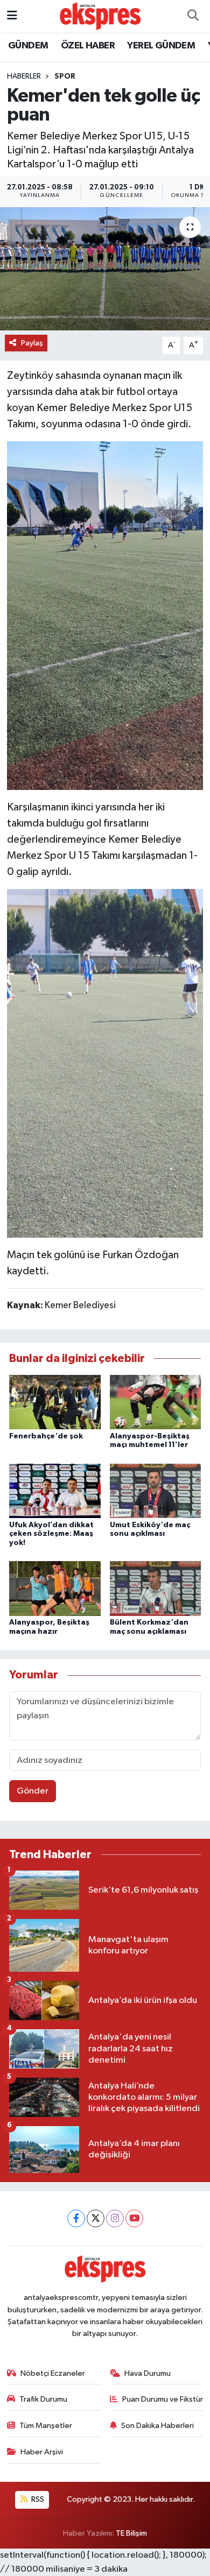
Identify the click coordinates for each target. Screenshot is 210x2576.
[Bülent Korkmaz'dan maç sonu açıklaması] (156, 1588)
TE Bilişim (131, 2533)
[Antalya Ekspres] (100, 16)
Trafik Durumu (43, 2399)
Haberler (24, 76)
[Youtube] (134, 2218)
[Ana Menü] (12, 16)
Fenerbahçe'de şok (46, 1436)
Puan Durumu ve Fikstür (163, 2399)
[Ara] (193, 16)
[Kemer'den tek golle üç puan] (105, 269)
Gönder (33, 1791)
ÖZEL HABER (88, 46)
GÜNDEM (28, 46)
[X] (96, 2218)
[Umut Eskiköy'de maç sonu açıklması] (156, 1490)
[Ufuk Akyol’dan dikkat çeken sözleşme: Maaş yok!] (55, 1490)
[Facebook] (76, 2218)
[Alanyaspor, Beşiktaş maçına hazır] (55, 1588)
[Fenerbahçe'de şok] (55, 1402)
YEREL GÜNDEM (161, 46)
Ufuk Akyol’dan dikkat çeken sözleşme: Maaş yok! (51, 1534)
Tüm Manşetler (46, 2426)
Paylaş (32, 343)
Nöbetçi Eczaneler (53, 2373)
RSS (37, 2499)
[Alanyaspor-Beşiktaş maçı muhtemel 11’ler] (156, 1402)
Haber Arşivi (42, 2452)
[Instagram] (115, 2218)
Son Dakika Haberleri (157, 2426)
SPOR (65, 76)
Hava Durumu (148, 2373)
